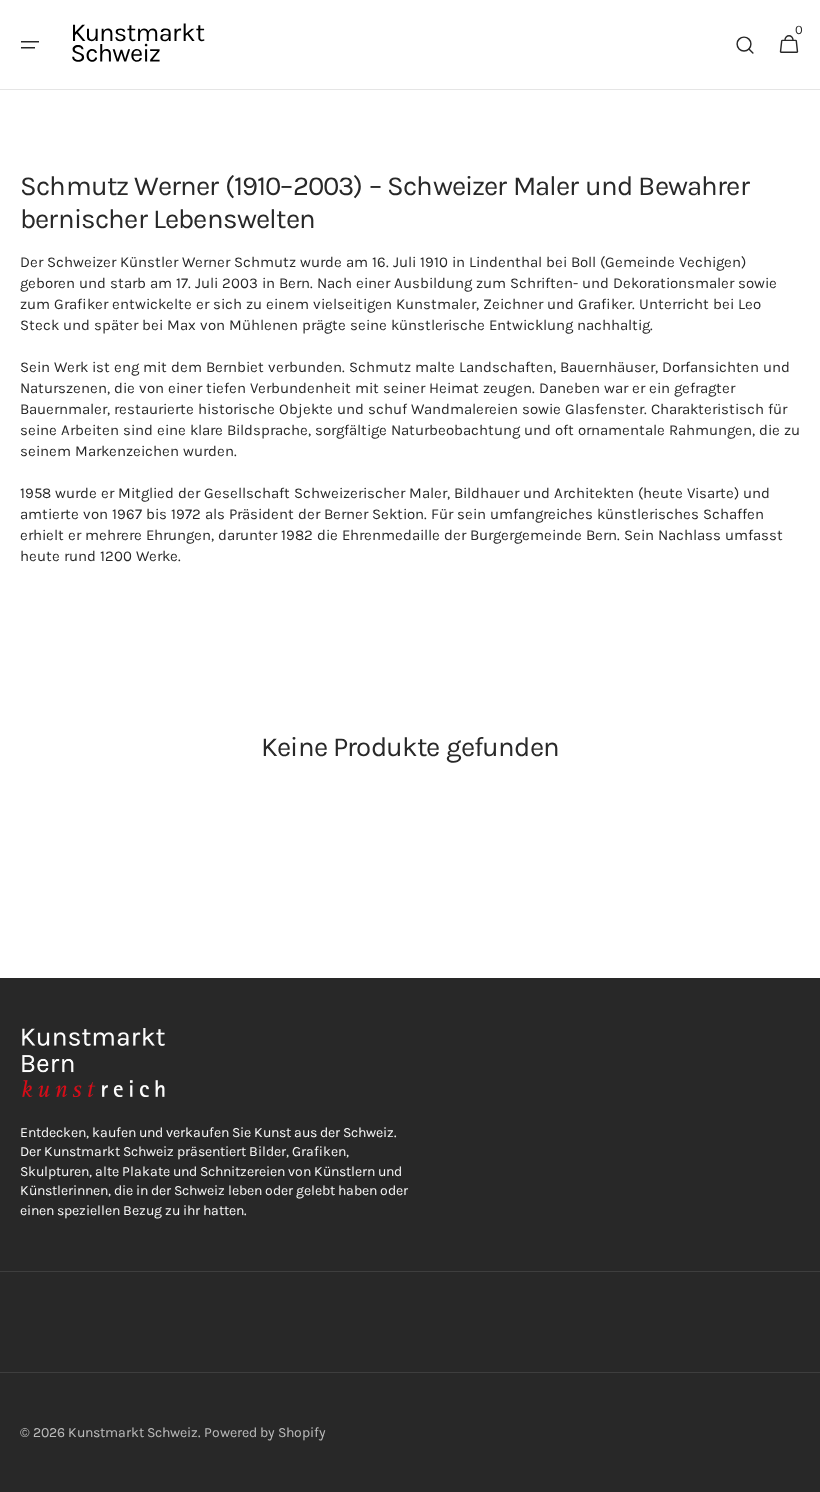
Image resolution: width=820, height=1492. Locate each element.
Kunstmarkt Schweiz (133, 1432)
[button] (30, 45)
